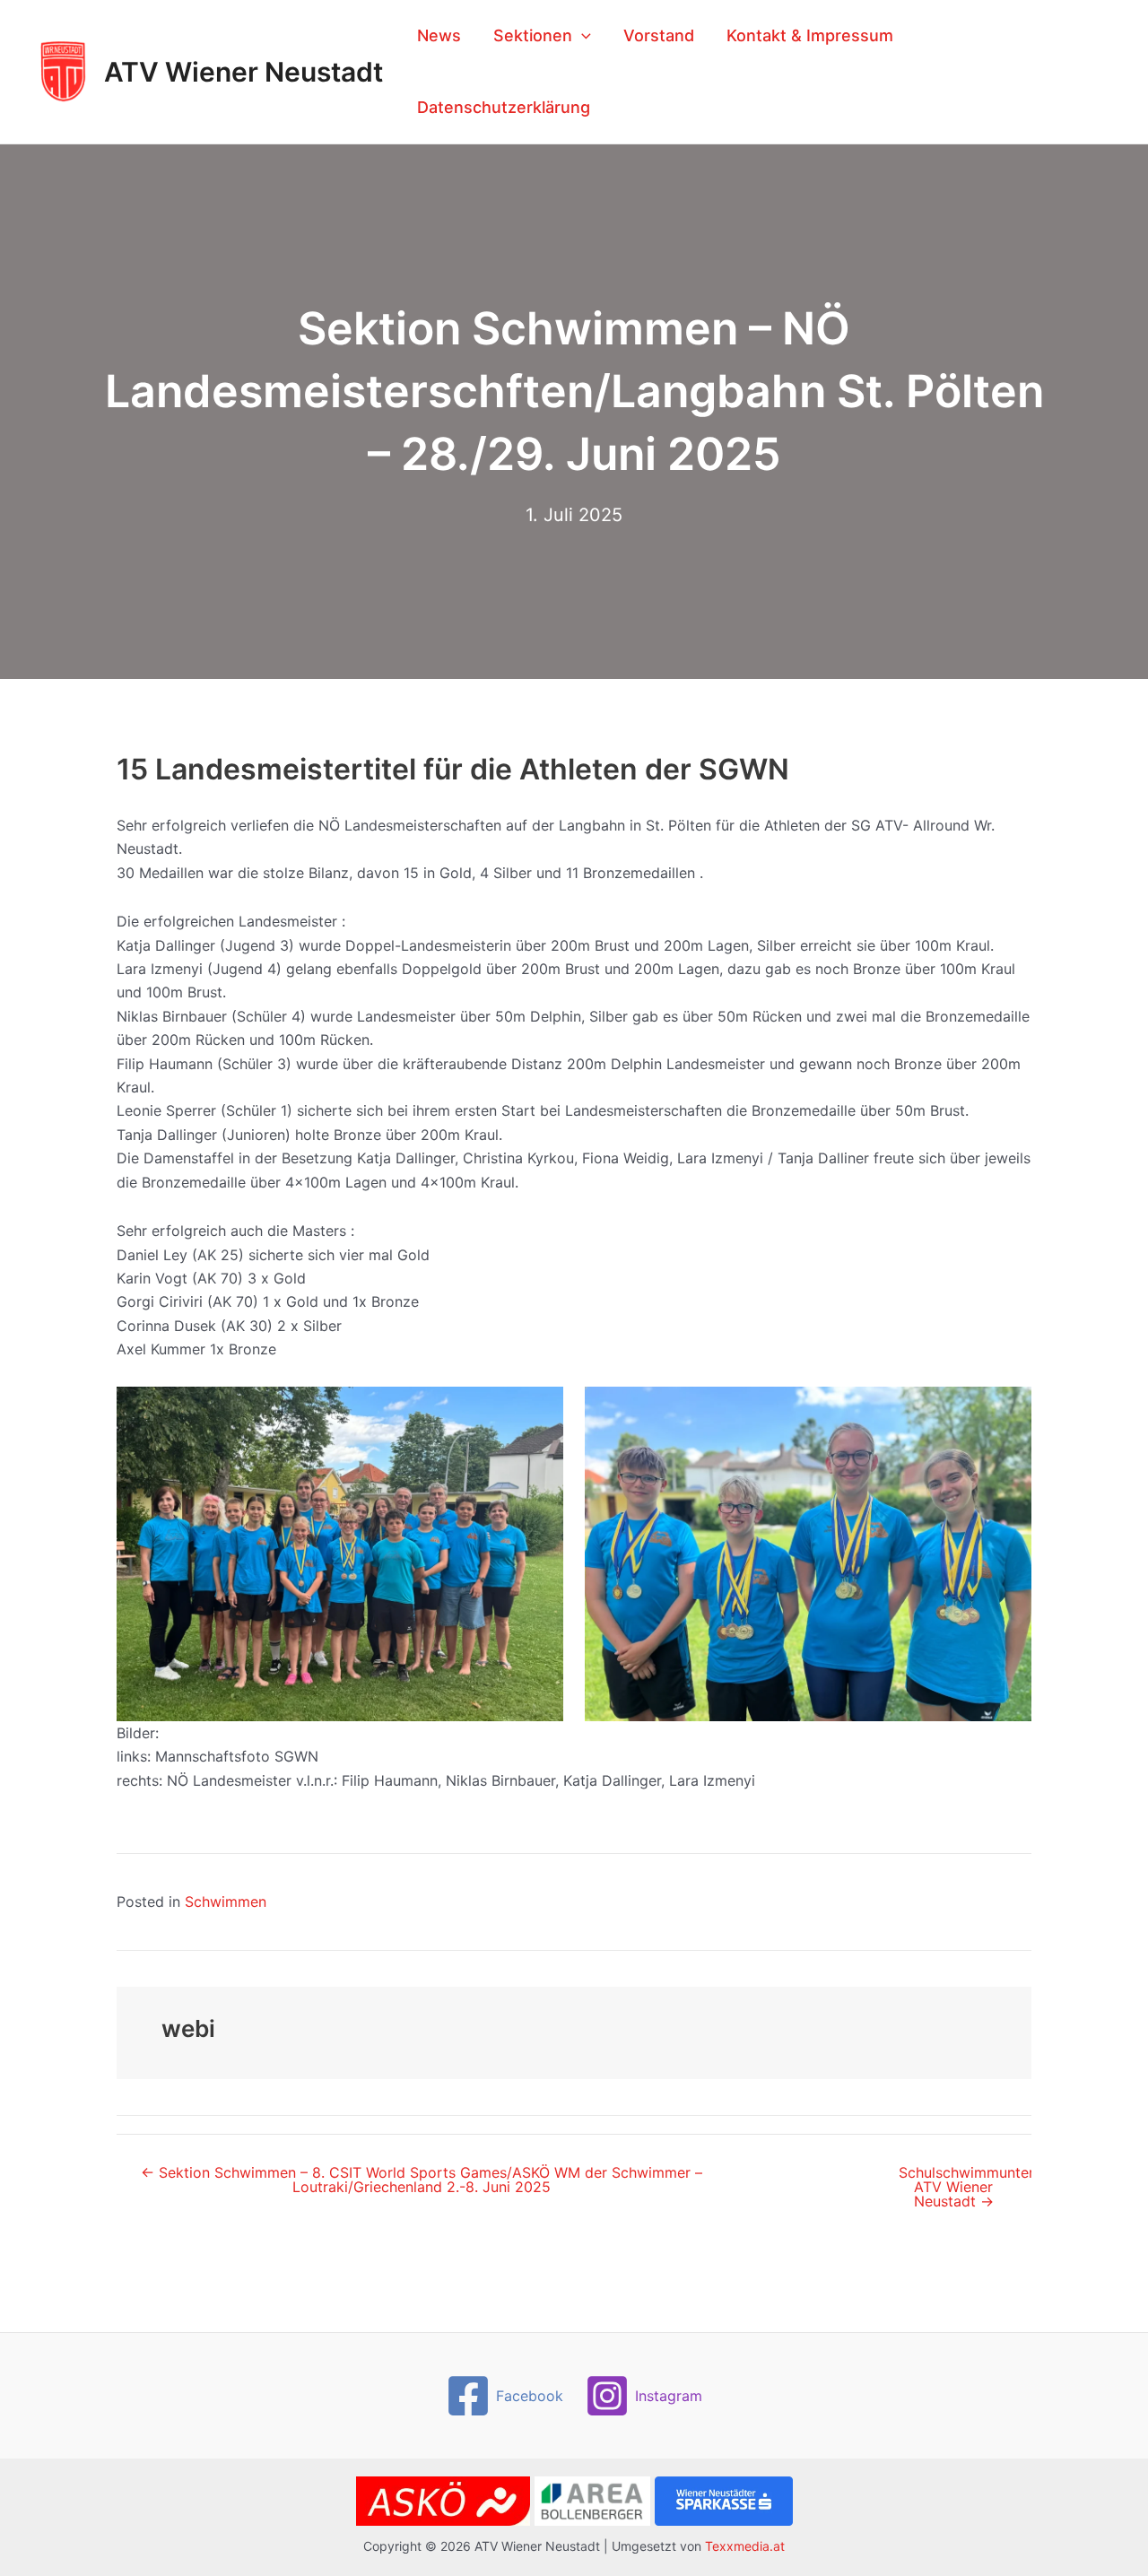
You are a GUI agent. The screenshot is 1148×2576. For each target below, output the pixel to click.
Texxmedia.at (745, 2546)
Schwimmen (226, 1902)
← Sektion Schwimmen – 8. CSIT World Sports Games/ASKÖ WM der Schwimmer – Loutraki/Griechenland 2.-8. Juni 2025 (422, 2180)
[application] (582, 36)
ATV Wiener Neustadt (244, 72)
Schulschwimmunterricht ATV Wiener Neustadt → (964, 2187)
